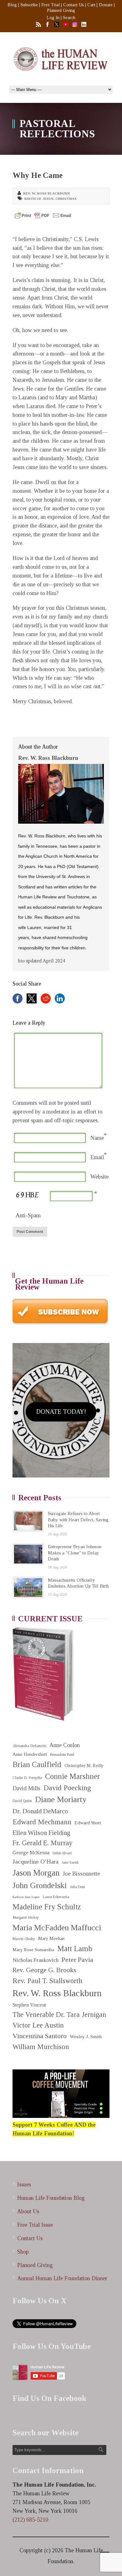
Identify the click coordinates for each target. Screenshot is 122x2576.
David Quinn (22, 1801)
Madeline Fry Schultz (47, 1907)
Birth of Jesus (39, 199)
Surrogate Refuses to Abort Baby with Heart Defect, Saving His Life (78, 1520)
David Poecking (67, 1788)
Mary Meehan (51, 1938)
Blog (12, 5)
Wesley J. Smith (86, 2036)
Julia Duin (77, 1887)
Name (97, 1138)
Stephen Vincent (29, 2005)
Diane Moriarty (61, 1799)
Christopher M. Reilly (84, 1766)
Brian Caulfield (37, 1764)
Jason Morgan (36, 1873)
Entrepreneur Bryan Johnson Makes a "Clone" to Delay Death (75, 1553)
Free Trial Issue (35, 2225)
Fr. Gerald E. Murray (43, 1843)
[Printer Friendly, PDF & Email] (43, 215)
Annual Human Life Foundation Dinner (62, 2278)
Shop (23, 2252)
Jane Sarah (70, 1863)
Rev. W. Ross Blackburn (46, 193)
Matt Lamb (75, 1949)
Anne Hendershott (30, 1754)
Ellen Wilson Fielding (41, 1833)
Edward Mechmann (42, 1822)
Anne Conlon (65, 1745)
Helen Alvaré (62, 1853)
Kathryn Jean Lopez (26, 1897)
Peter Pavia (77, 1960)
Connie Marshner (73, 1776)
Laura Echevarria (56, 1897)
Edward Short (88, 1823)
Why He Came (38, 175)
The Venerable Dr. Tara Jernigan (59, 2015)
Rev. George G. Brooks (44, 1970)
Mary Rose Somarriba (33, 1950)
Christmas (66, 199)
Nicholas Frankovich (36, 1960)
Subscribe (29, 5)
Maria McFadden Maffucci (57, 1928)
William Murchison (41, 2047)
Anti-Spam (28, 1215)
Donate (106, 5)
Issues (24, 2185)
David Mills (26, 1788)
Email (97, 1157)
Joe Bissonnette (81, 1874)
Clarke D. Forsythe (27, 1778)
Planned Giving (61, 10)
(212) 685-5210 (30, 2520)
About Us (28, 2211)
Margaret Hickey (26, 1917)
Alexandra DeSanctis (29, 1746)
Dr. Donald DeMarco (40, 1811)
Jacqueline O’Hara (36, 1862)
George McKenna (31, 1853)
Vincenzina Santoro (40, 2036)
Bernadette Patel (62, 1755)
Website (99, 1177)
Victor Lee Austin (38, 2025)
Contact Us (74, 5)
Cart (91, 5)
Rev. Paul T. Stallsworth (47, 1981)
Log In (53, 18)
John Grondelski (40, 1885)
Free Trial (51, 5)
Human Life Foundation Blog (51, 2198)
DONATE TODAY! (61, 1412)
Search (69, 18)
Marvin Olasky (24, 1939)
